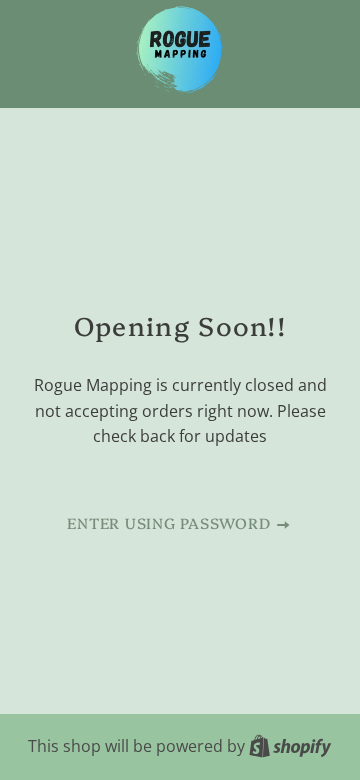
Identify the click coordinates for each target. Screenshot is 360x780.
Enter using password (171, 522)
